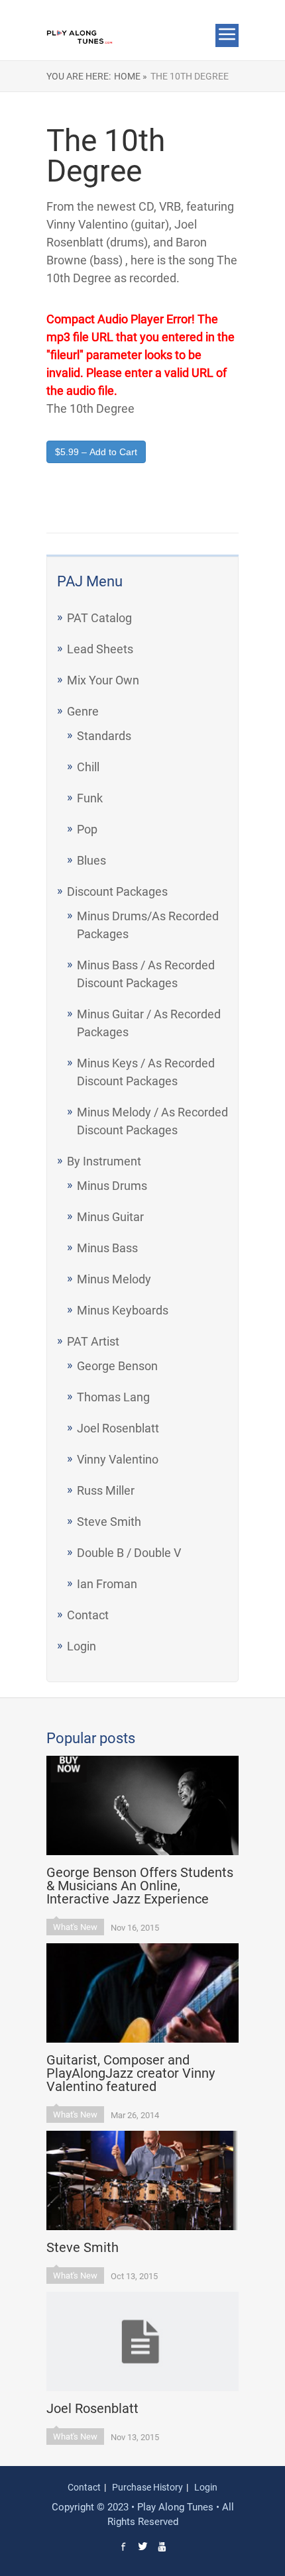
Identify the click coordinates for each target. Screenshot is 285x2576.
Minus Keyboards (123, 1310)
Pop (87, 829)
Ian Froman (107, 1584)
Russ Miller (106, 1490)
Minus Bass (107, 1248)
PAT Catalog (99, 618)
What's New (75, 1927)
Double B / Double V (129, 1553)
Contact (88, 1615)
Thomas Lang (113, 1397)
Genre (83, 711)
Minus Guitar (110, 1217)
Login (82, 1646)
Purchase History (147, 2487)
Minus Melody (114, 1279)
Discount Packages (117, 891)
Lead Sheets (100, 649)
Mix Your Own (103, 680)
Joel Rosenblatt (118, 1428)
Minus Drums (112, 1186)
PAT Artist (93, 1341)
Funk (90, 798)
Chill (88, 767)
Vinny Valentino (118, 1459)
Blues (91, 860)
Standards (104, 736)
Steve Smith (109, 1522)
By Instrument (104, 1161)
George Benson (117, 1366)
